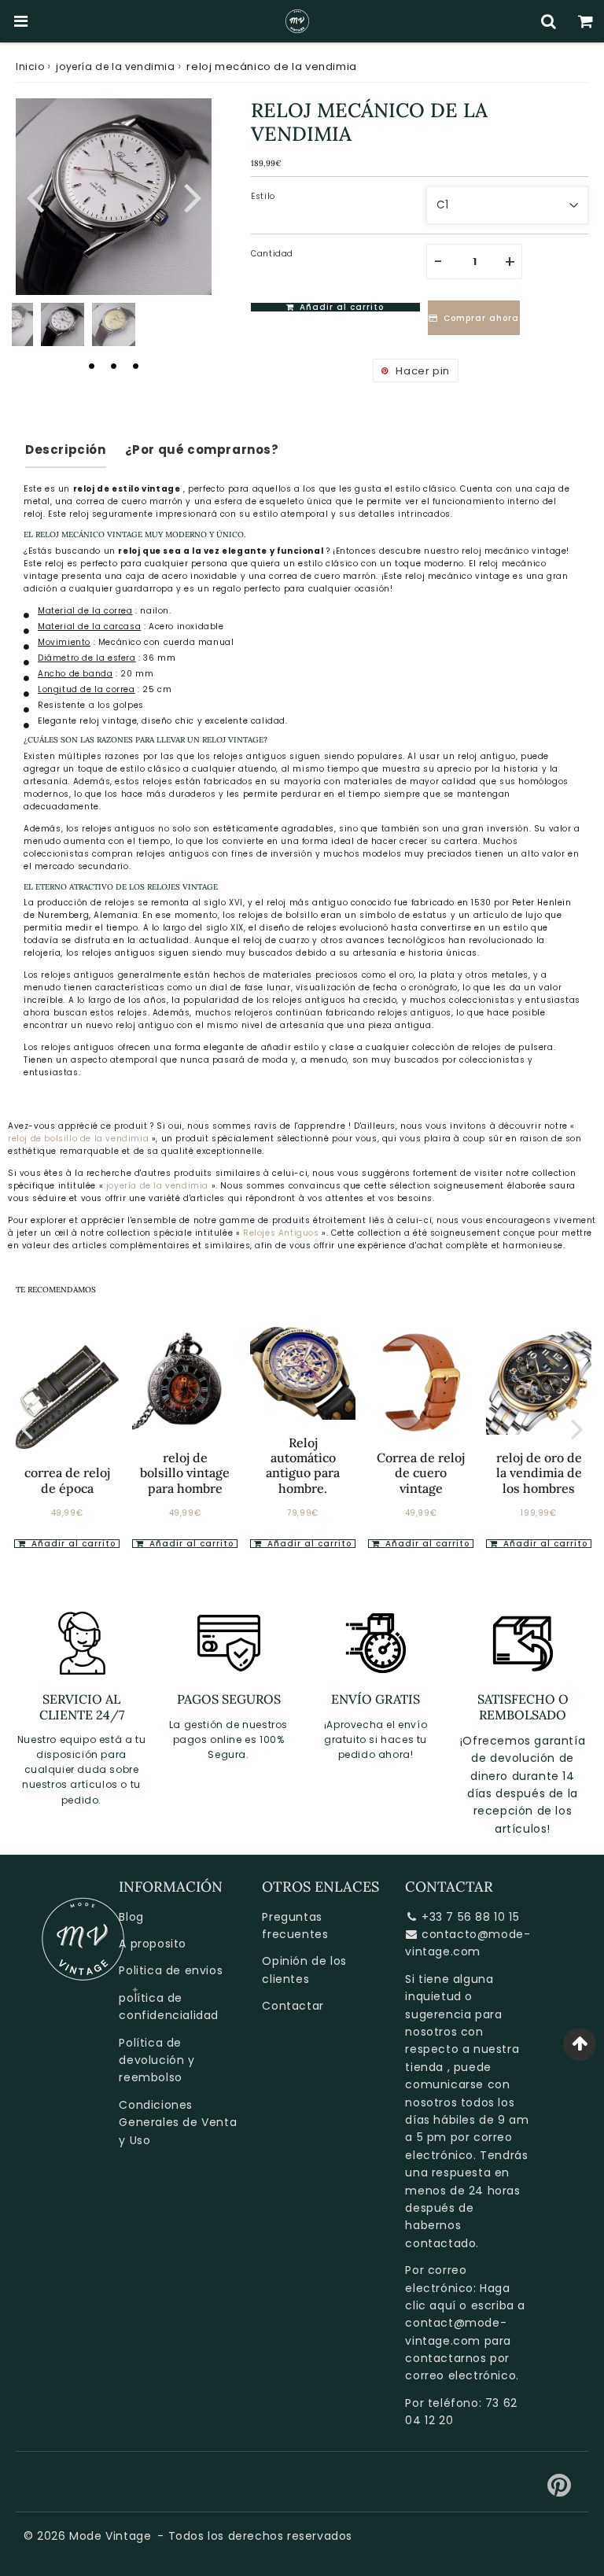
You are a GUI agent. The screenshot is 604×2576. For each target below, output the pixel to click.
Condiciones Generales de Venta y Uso (178, 2123)
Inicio (30, 66)
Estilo (263, 196)
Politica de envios (171, 1970)
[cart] (586, 21)
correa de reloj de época (67, 1480)
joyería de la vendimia (115, 66)
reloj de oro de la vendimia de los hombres (539, 1472)
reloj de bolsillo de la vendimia (78, 1139)
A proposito (153, 1944)
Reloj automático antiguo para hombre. (303, 1465)
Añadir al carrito (72, 1544)
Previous (35, 195)
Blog (131, 1917)
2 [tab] (114, 366)
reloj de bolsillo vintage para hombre (185, 1472)
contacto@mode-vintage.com (468, 1943)
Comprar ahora (481, 318)
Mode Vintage (110, 2536)
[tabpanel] (63, 324)
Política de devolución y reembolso (157, 2060)
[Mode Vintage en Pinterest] (560, 2491)
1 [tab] (92, 366)
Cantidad (272, 254)
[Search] (549, 21)
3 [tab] (136, 366)
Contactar (293, 2006)
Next (193, 195)
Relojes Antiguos (282, 1233)
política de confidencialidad (169, 2007)
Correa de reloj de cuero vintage (421, 1472)
